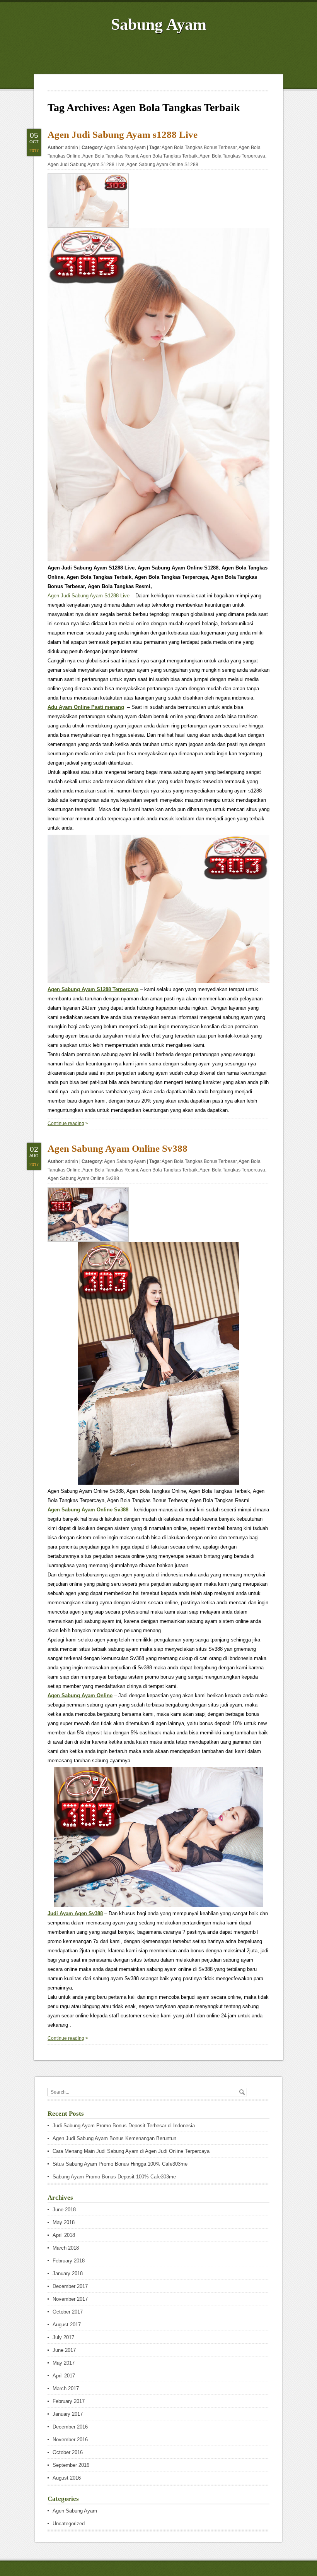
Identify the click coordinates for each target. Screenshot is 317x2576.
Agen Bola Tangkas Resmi (110, 156)
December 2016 (70, 2427)
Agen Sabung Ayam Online (80, 1695)
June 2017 (64, 2350)
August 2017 (67, 2325)
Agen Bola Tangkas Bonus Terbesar (199, 147)
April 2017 (64, 2376)
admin (72, 147)
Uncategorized (69, 2524)
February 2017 (69, 2401)
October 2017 (68, 2312)
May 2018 (64, 2222)
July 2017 (63, 2337)
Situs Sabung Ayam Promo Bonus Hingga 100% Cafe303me (120, 2164)
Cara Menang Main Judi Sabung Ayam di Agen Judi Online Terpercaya (131, 2151)
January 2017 (68, 2414)
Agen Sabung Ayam (125, 147)
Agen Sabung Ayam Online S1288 (162, 165)
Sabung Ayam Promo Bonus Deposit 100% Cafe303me (114, 2177)
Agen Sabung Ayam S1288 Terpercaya (93, 989)
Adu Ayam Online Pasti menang (86, 707)
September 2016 (71, 2465)
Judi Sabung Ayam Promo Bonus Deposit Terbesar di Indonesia (124, 2126)
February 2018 (69, 2261)
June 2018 (64, 2210)
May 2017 (64, 2363)
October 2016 (68, 2452)
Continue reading (66, 1123)
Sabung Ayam (159, 24)
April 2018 (64, 2235)
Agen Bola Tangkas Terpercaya (232, 156)
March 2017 (66, 2388)
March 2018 (66, 2248)
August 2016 (67, 2478)
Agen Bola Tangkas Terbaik (169, 156)
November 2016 (70, 2440)
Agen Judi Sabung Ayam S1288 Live (86, 165)
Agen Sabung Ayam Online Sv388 (118, 1148)
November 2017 (70, 2299)
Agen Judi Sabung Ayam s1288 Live (123, 135)
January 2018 (68, 2273)
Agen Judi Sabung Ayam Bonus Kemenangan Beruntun (114, 2138)
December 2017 (70, 2286)
